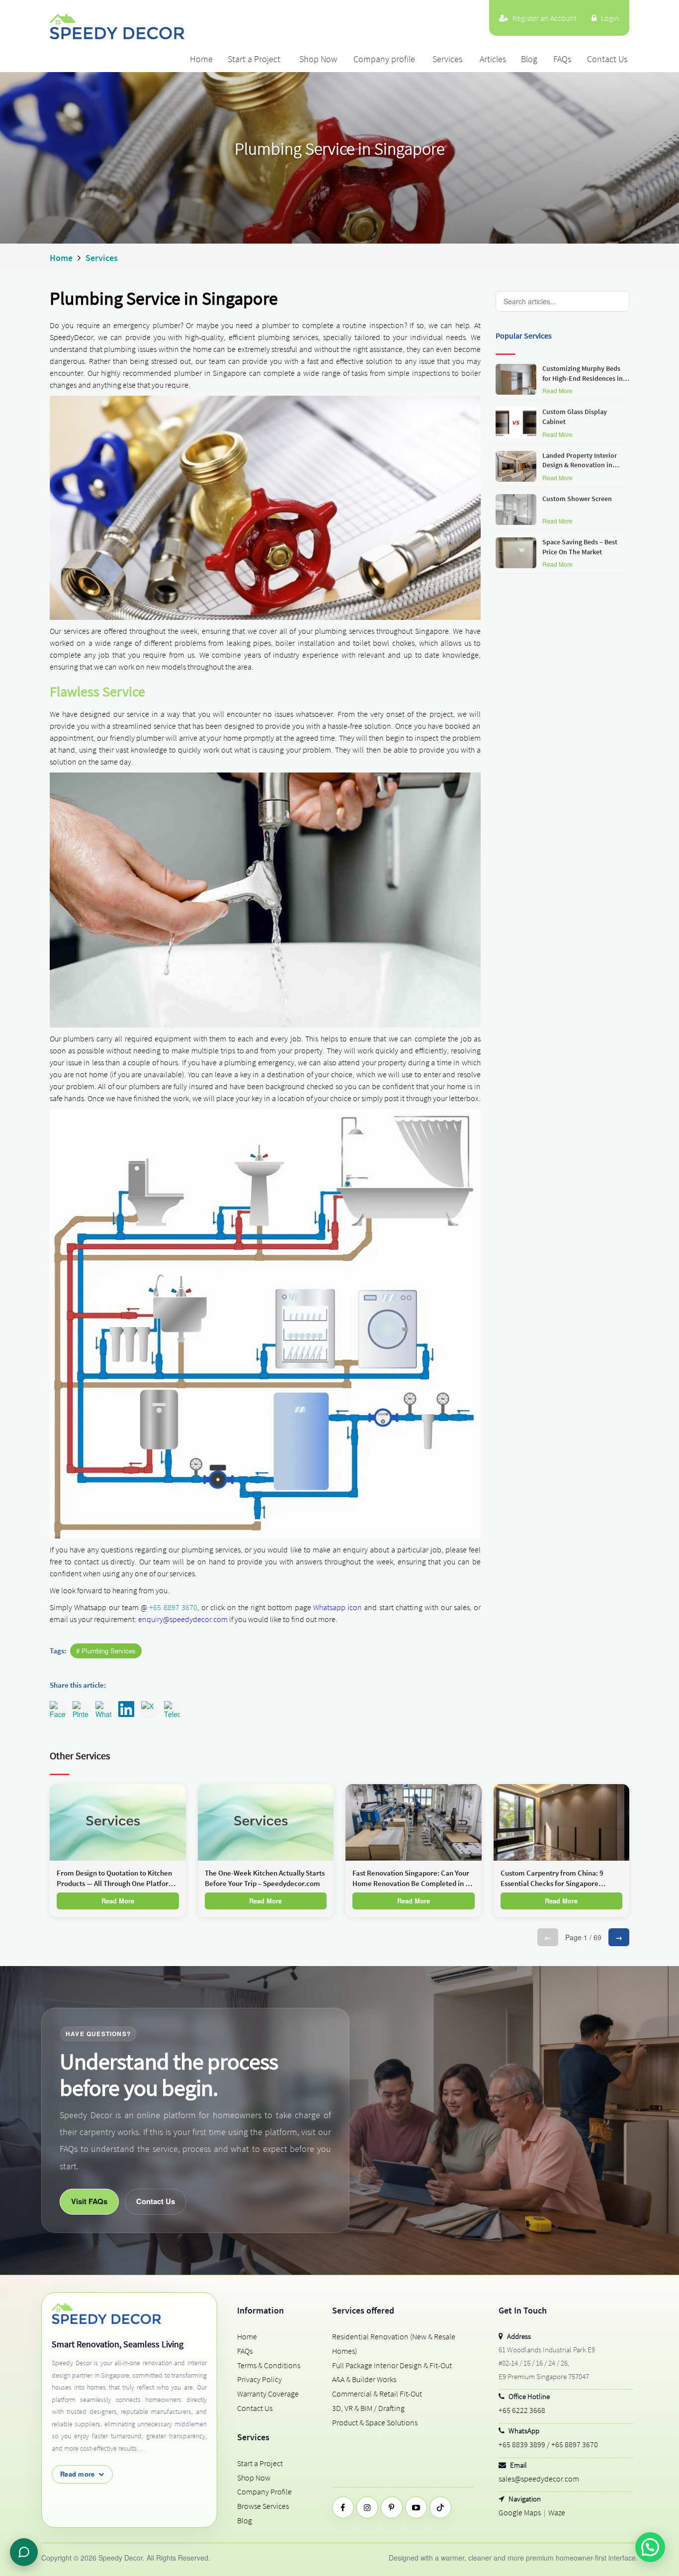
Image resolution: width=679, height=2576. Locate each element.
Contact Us (607, 59)
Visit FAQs (89, 2201)
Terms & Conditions (269, 2365)
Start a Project (254, 59)
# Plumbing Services (106, 1651)
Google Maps (520, 2512)
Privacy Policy (259, 2379)
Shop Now (318, 59)
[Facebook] (343, 2507)
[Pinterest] (392, 2507)
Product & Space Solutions (375, 2422)
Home (201, 59)
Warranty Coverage (268, 2394)
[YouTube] (416, 2507)
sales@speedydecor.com (539, 2479)
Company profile (384, 59)
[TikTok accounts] (440, 2507)
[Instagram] (367, 2507)
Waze (557, 2512)
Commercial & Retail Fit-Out (377, 2394)
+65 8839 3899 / (524, 2444)
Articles (493, 59)
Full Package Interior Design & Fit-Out (392, 2365)
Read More (557, 390)
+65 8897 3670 (173, 1607)
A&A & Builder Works (364, 2379)
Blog (529, 59)
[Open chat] (24, 2552)
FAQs (562, 59)
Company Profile (264, 2491)
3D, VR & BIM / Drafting (368, 2408)
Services (447, 59)
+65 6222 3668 (522, 2410)
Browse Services (263, 2506)
